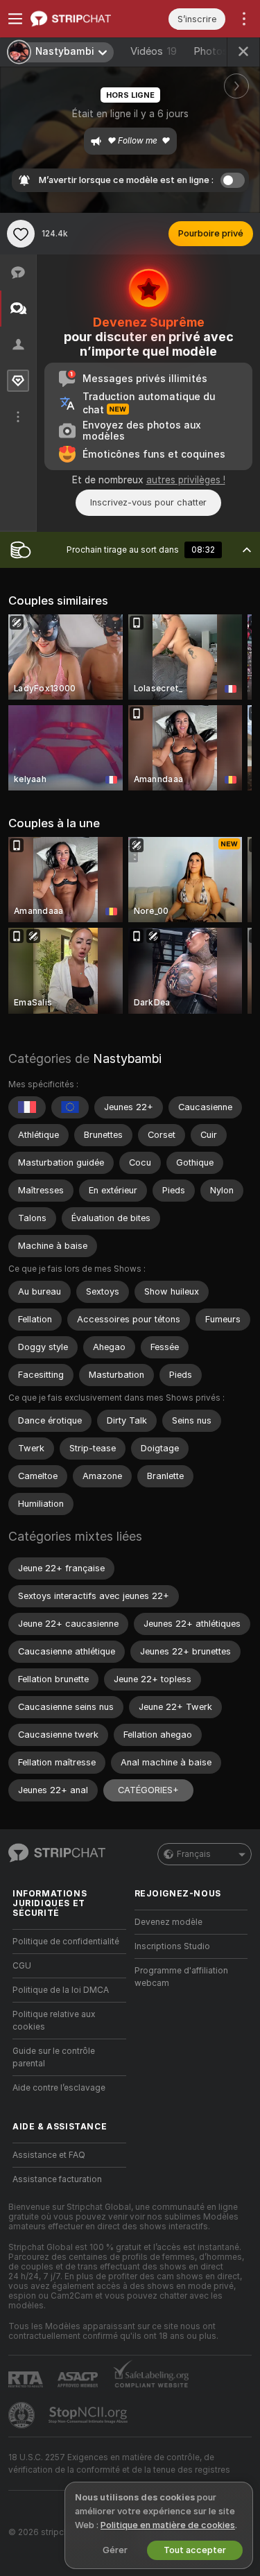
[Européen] (70, 1107)
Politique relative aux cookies (54, 2021)
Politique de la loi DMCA (61, 1990)
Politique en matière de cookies (168, 2525)
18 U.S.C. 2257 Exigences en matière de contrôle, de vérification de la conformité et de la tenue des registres (119, 2464)
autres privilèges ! (186, 480)
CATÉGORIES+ (148, 1790)
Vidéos (154, 51)
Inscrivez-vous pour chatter (148, 502)
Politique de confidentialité (66, 1942)
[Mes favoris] (21, 234)
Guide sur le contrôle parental (54, 2057)
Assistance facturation (57, 2179)
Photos (219, 51)
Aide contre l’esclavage (59, 2088)
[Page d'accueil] (80, 19)
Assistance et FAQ (49, 2155)
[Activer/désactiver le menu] (15, 19)
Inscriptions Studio (172, 1946)
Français (194, 1854)
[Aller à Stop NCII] (89, 2415)
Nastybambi (127, 1058)
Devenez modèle (168, 1922)
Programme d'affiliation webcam (181, 1977)
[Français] (27, 1107)
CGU (22, 1966)
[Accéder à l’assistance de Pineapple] (23, 2415)
